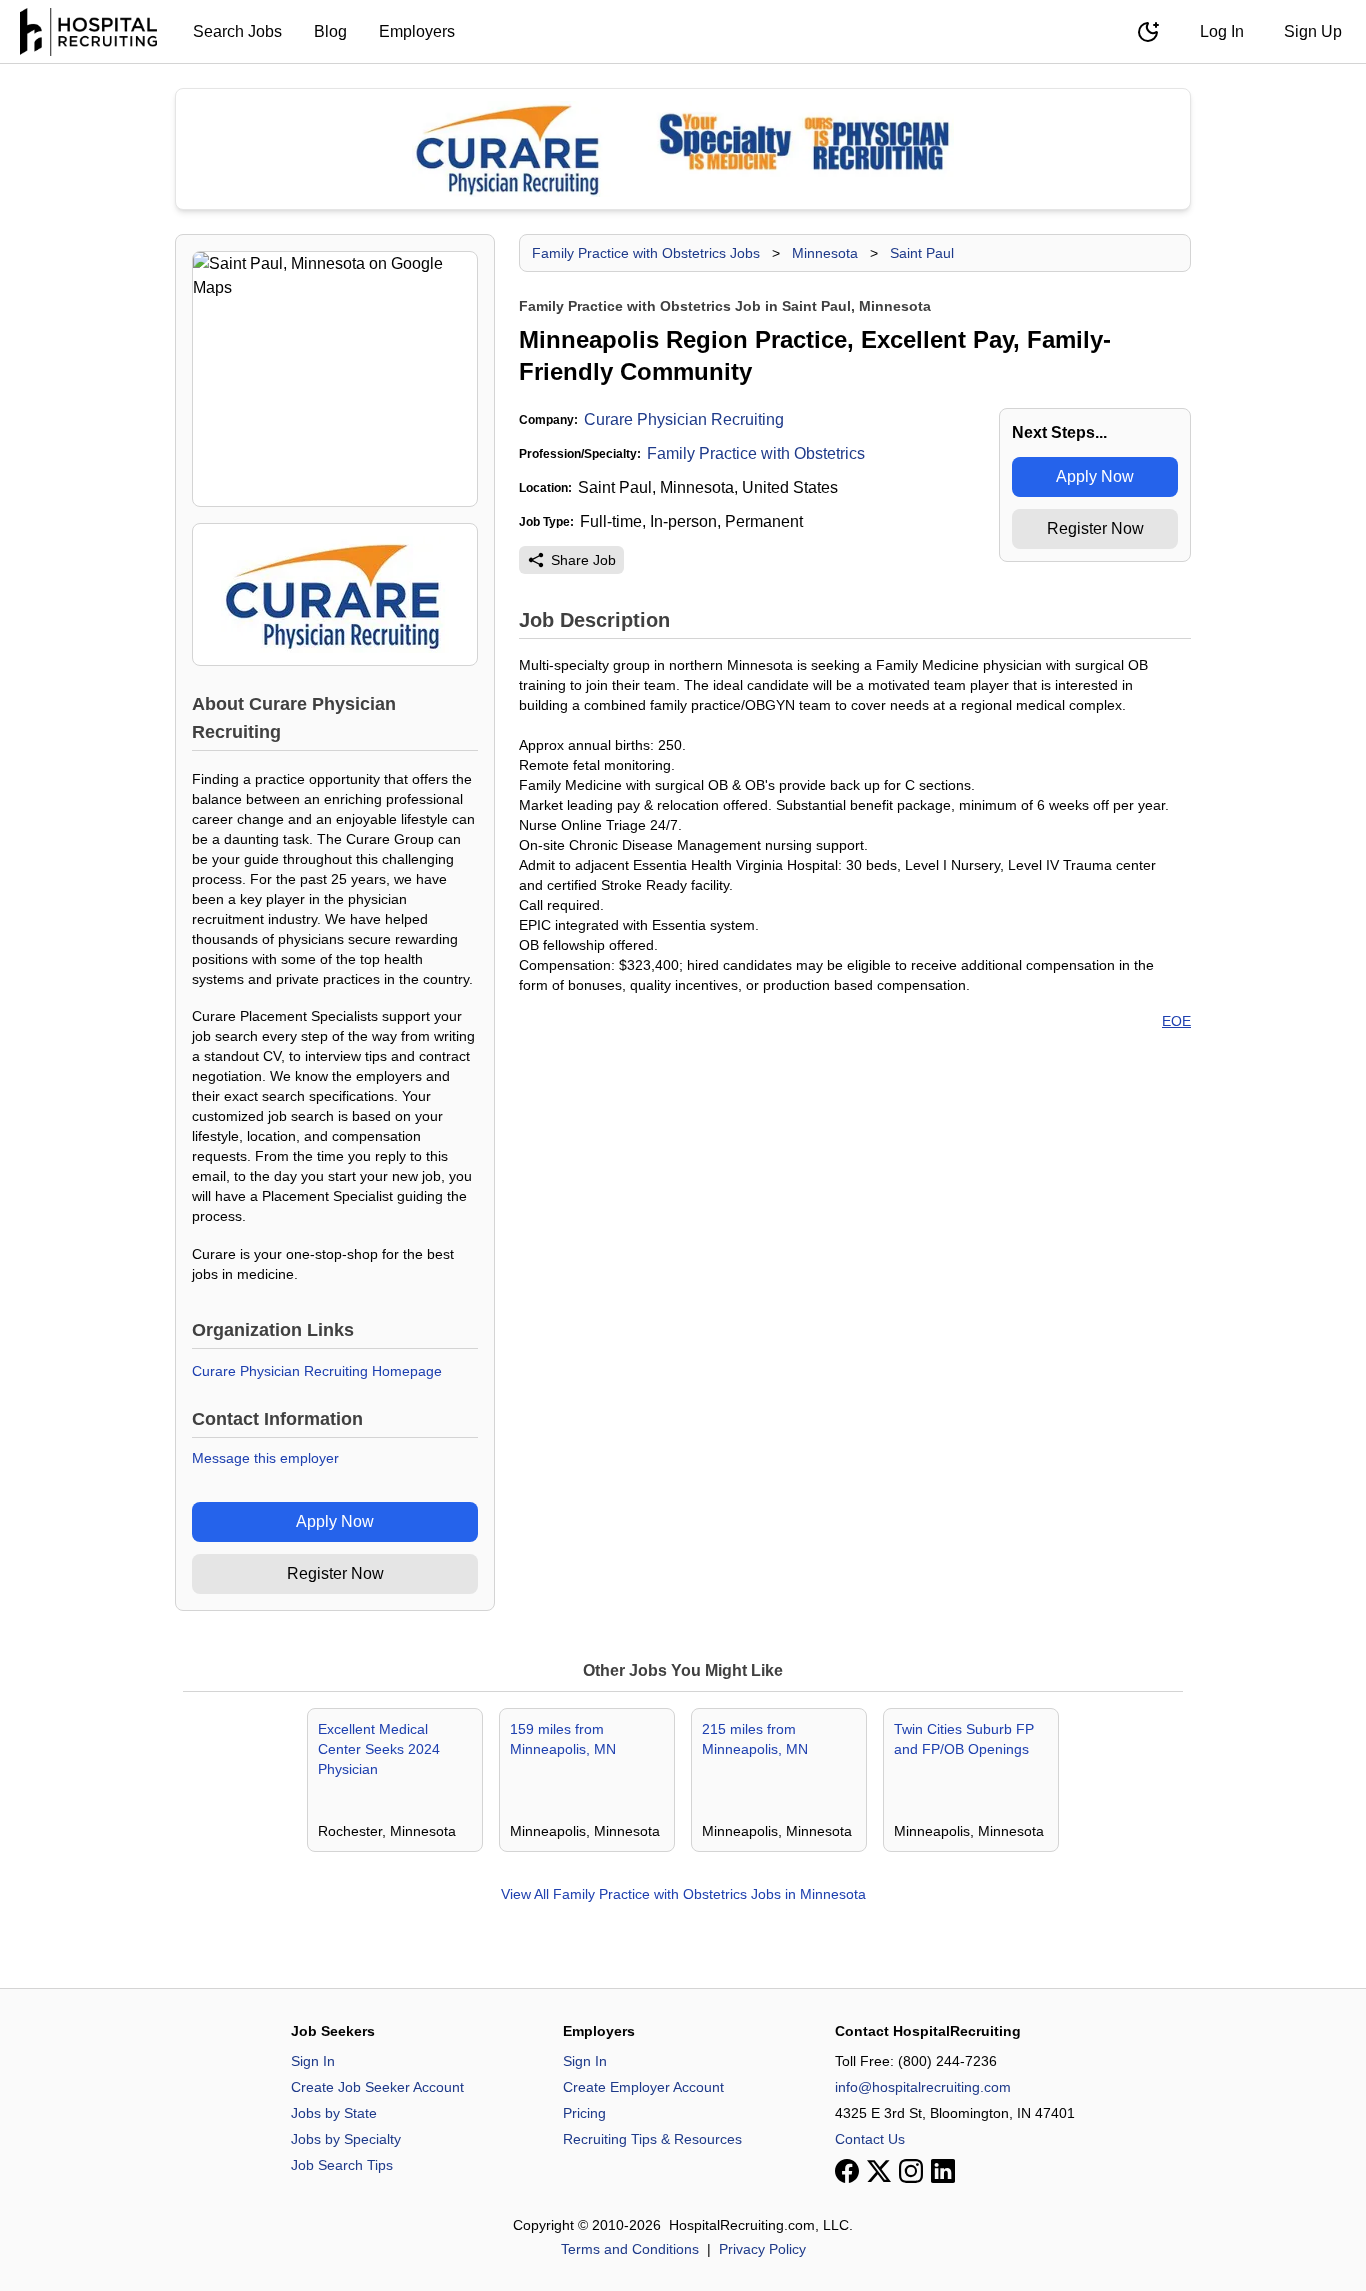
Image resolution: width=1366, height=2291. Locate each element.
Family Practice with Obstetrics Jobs (646, 253)
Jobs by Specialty (346, 2139)
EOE (1176, 1021)
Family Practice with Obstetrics (756, 453)
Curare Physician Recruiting (684, 419)
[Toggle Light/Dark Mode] (1148, 32)
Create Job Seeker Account (377, 2087)
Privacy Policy (762, 2249)
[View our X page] (879, 2171)
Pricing (584, 2113)
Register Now (335, 1573)
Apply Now (335, 1521)
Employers (417, 31)
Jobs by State (334, 2113)
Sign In (313, 2061)
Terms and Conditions (630, 2249)
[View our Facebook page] (847, 2171)
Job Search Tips (342, 2165)
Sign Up (1313, 31)
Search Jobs (237, 31)
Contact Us (870, 2139)
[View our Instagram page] (911, 2171)
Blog (330, 31)
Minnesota (825, 253)
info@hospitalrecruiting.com (923, 2087)
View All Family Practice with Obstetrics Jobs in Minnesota (683, 1894)
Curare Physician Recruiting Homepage (317, 1371)
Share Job (583, 560)
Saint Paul (922, 253)
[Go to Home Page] (88, 32)
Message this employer (265, 1458)
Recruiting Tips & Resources (652, 2139)
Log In (1222, 31)
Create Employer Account (643, 2087)
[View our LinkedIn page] (943, 2171)
